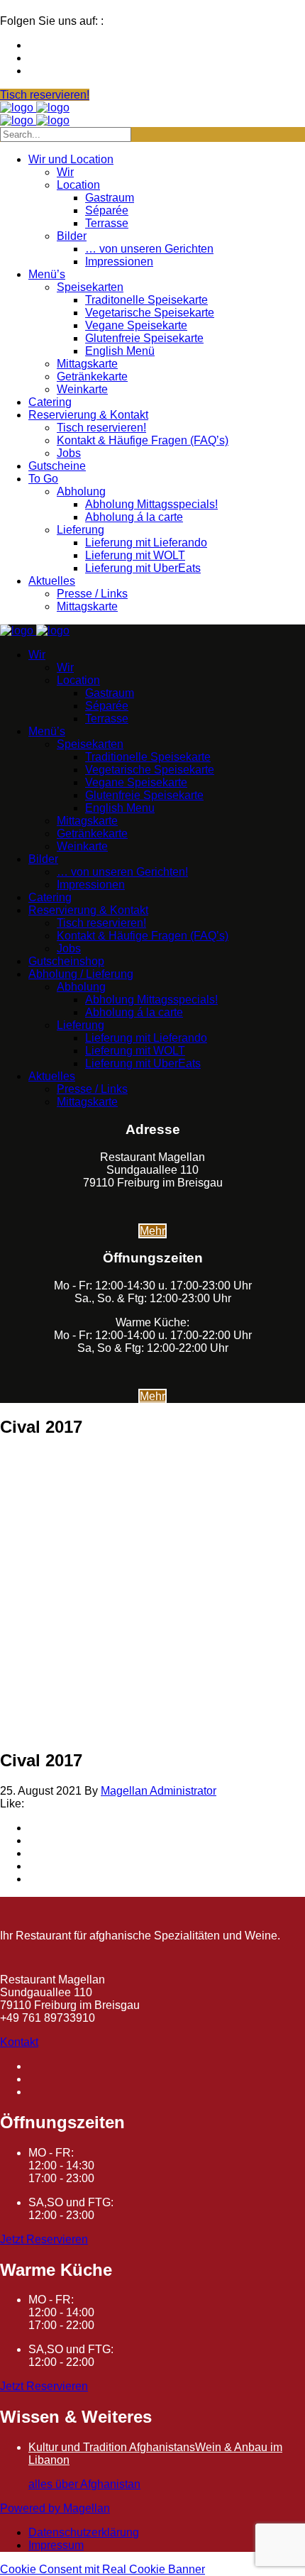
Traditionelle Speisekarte (148, 757)
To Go (43, 479)
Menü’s (47, 274)
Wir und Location (71, 159)
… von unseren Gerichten (149, 249)
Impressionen (119, 262)
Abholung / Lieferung (81, 974)
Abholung (81, 491)
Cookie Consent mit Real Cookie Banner (102, 2569)
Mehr (152, 1231)
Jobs (69, 453)
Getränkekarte (92, 376)
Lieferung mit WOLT (135, 555)
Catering (50, 402)
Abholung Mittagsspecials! (151, 504)
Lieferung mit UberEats (143, 568)
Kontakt (19, 2042)
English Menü (120, 351)
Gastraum (110, 198)
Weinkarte (82, 389)
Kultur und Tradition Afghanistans (112, 2447)
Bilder (72, 236)
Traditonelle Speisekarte (146, 300)
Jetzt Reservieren (44, 2239)
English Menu (120, 808)
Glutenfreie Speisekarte (144, 338)
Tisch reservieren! (101, 428)
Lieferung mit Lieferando (146, 543)
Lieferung (81, 530)
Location (78, 185)
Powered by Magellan (55, 2508)
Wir (65, 172)
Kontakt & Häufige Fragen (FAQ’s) (143, 440)
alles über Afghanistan (84, 2484)
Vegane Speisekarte (136, 325)
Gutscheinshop (66, 961)
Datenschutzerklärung (84, 2532)
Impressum (56, 2545)
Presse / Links (92, 594)
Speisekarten (90, 287)
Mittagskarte (87, 364)
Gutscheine (57, 466)
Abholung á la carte (134, 517)
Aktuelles (52, 581)
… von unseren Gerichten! (122, 872)
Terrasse (107, 223)
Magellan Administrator (159, 1791)
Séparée (107, 210)
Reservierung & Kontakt (88, 415)
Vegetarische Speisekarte (150, 313)
